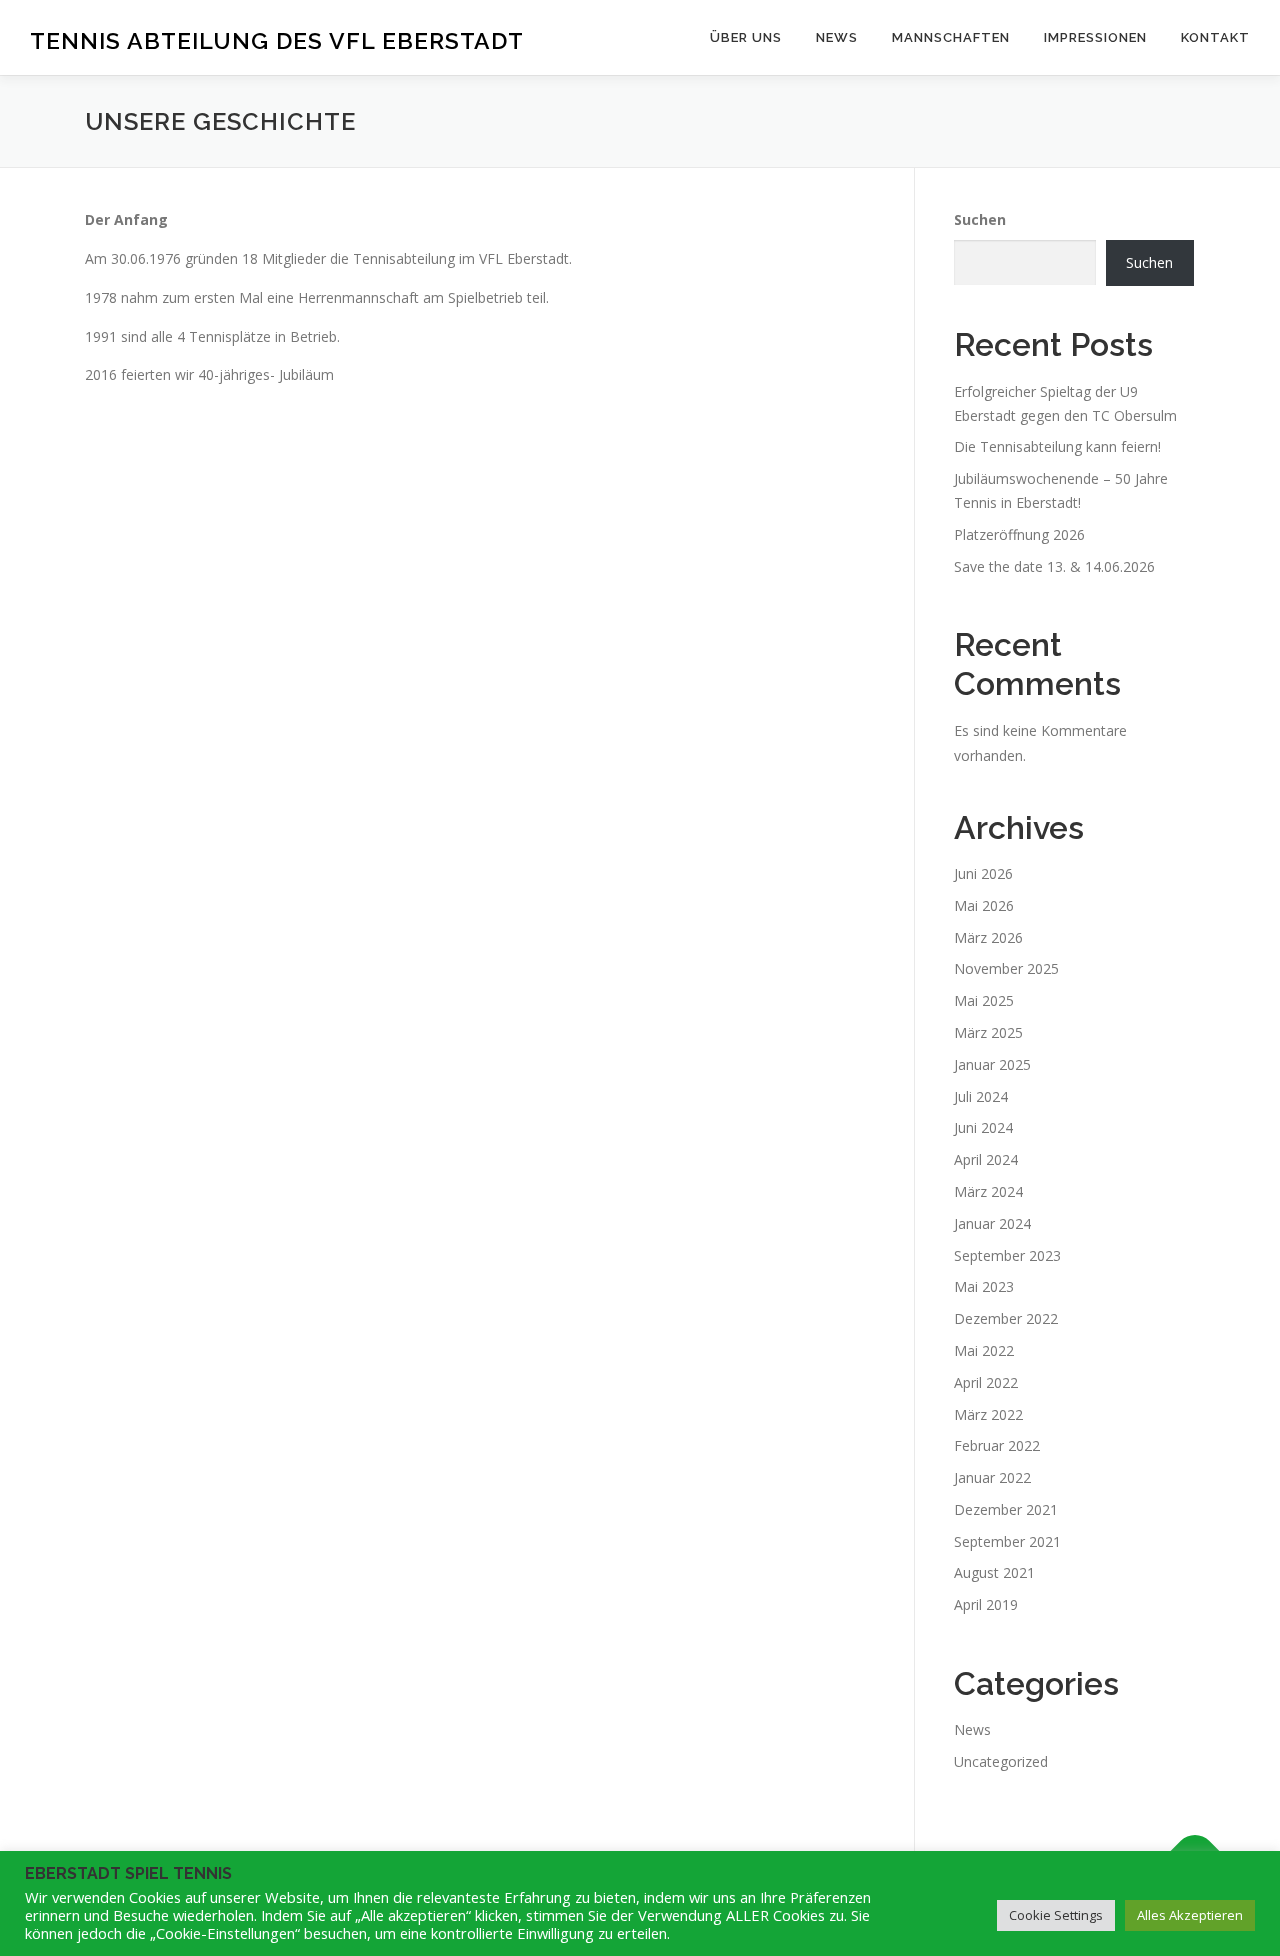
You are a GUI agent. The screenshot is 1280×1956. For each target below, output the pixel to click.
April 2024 (986, 1159)
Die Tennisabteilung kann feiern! (1057, 446)
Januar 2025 (992, 1064)
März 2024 (988, 1191)
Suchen (980, 219)
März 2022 (988, 1414)
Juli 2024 (981, 1096)
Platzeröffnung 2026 (1019, 534)
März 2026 (988, 937)
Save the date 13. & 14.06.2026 (1054, 566)
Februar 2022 (997, 1445)
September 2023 (1007, 1255)
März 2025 (988, 1032)
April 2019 (986, 1604)
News (837, 37)
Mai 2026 (984, 905)
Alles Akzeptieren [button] (1190, 1915)
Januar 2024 (992, 1223)
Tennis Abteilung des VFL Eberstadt (277, 40)
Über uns (746, 37)
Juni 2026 (983, 873)
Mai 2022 (984, 1350)
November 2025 (1006, 968)
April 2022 (986, 1382)
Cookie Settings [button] (1056, 1915)
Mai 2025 (984, 1000)
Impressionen (1095, 37)
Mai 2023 (984, 1286)
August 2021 (994, 1572)
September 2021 (1007, 1541)
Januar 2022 (992, 1477)
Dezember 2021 (1006, 1509)
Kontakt (1215, 37)
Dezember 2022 (1006, 1318)
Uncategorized (1001, 1761)
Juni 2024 (983, 1127)
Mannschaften (951, 37)
